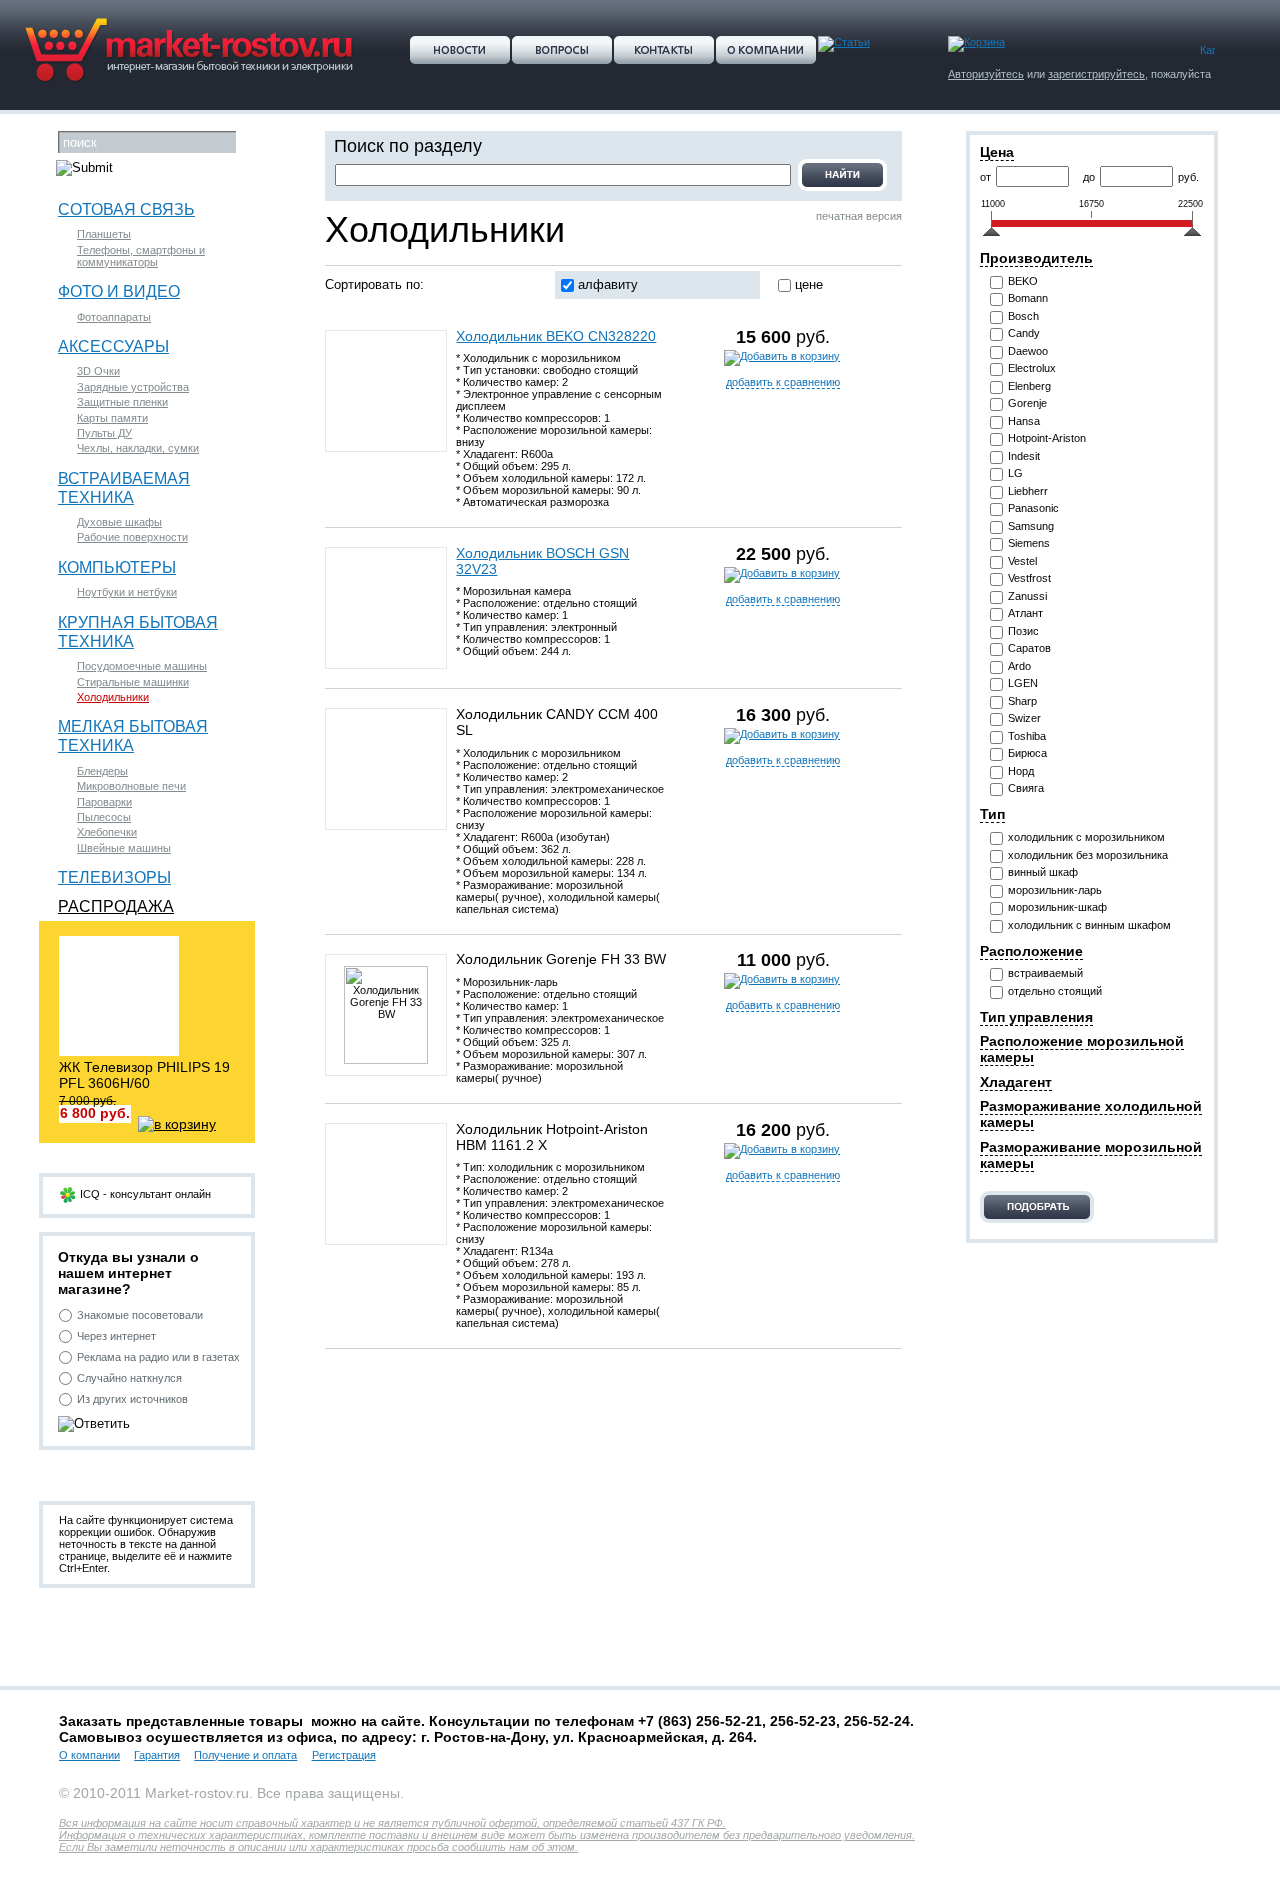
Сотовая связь (126, 209)
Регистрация (344, 1755)
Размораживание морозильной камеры (1091, 1155)
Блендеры (102, 771)
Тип (992, 814)
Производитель (1036, 258)
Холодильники (113, 697)
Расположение (1031, 951)
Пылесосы (104, 817)
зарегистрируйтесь (1096, 74)
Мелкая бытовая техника (133, 735)
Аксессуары (113, 346)
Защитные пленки (122, 402)
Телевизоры (114, 877)
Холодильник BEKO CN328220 (556, 336)
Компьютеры (117, 567)
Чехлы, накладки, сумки (138, 448)
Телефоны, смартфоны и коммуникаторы (141, 256)
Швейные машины (124, 848)
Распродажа (116, 906)
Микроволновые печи (131, 786)
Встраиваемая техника (124, 487)
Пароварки (104, 802)
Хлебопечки (107, 832)
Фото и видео (119, 291)
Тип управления (1036, 1017)
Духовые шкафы (119, 522)
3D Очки (98, 371)
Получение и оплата (245, 1755)
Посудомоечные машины (142, 666)
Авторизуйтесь (986, 74)
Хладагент (1016, 1082)
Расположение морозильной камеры (1082, 1049)
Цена (997, 152)
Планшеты (104, 234)
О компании (89, 1755)
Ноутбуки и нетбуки (127, 592)
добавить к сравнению (783, 382)
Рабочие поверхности (132, 537)
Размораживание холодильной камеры (1091, 1114)
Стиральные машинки (133, 682)
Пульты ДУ (104, 433)
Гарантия (157, 1755)
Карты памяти (112, 418)
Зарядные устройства (133, 387)
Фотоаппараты (114, 317)
